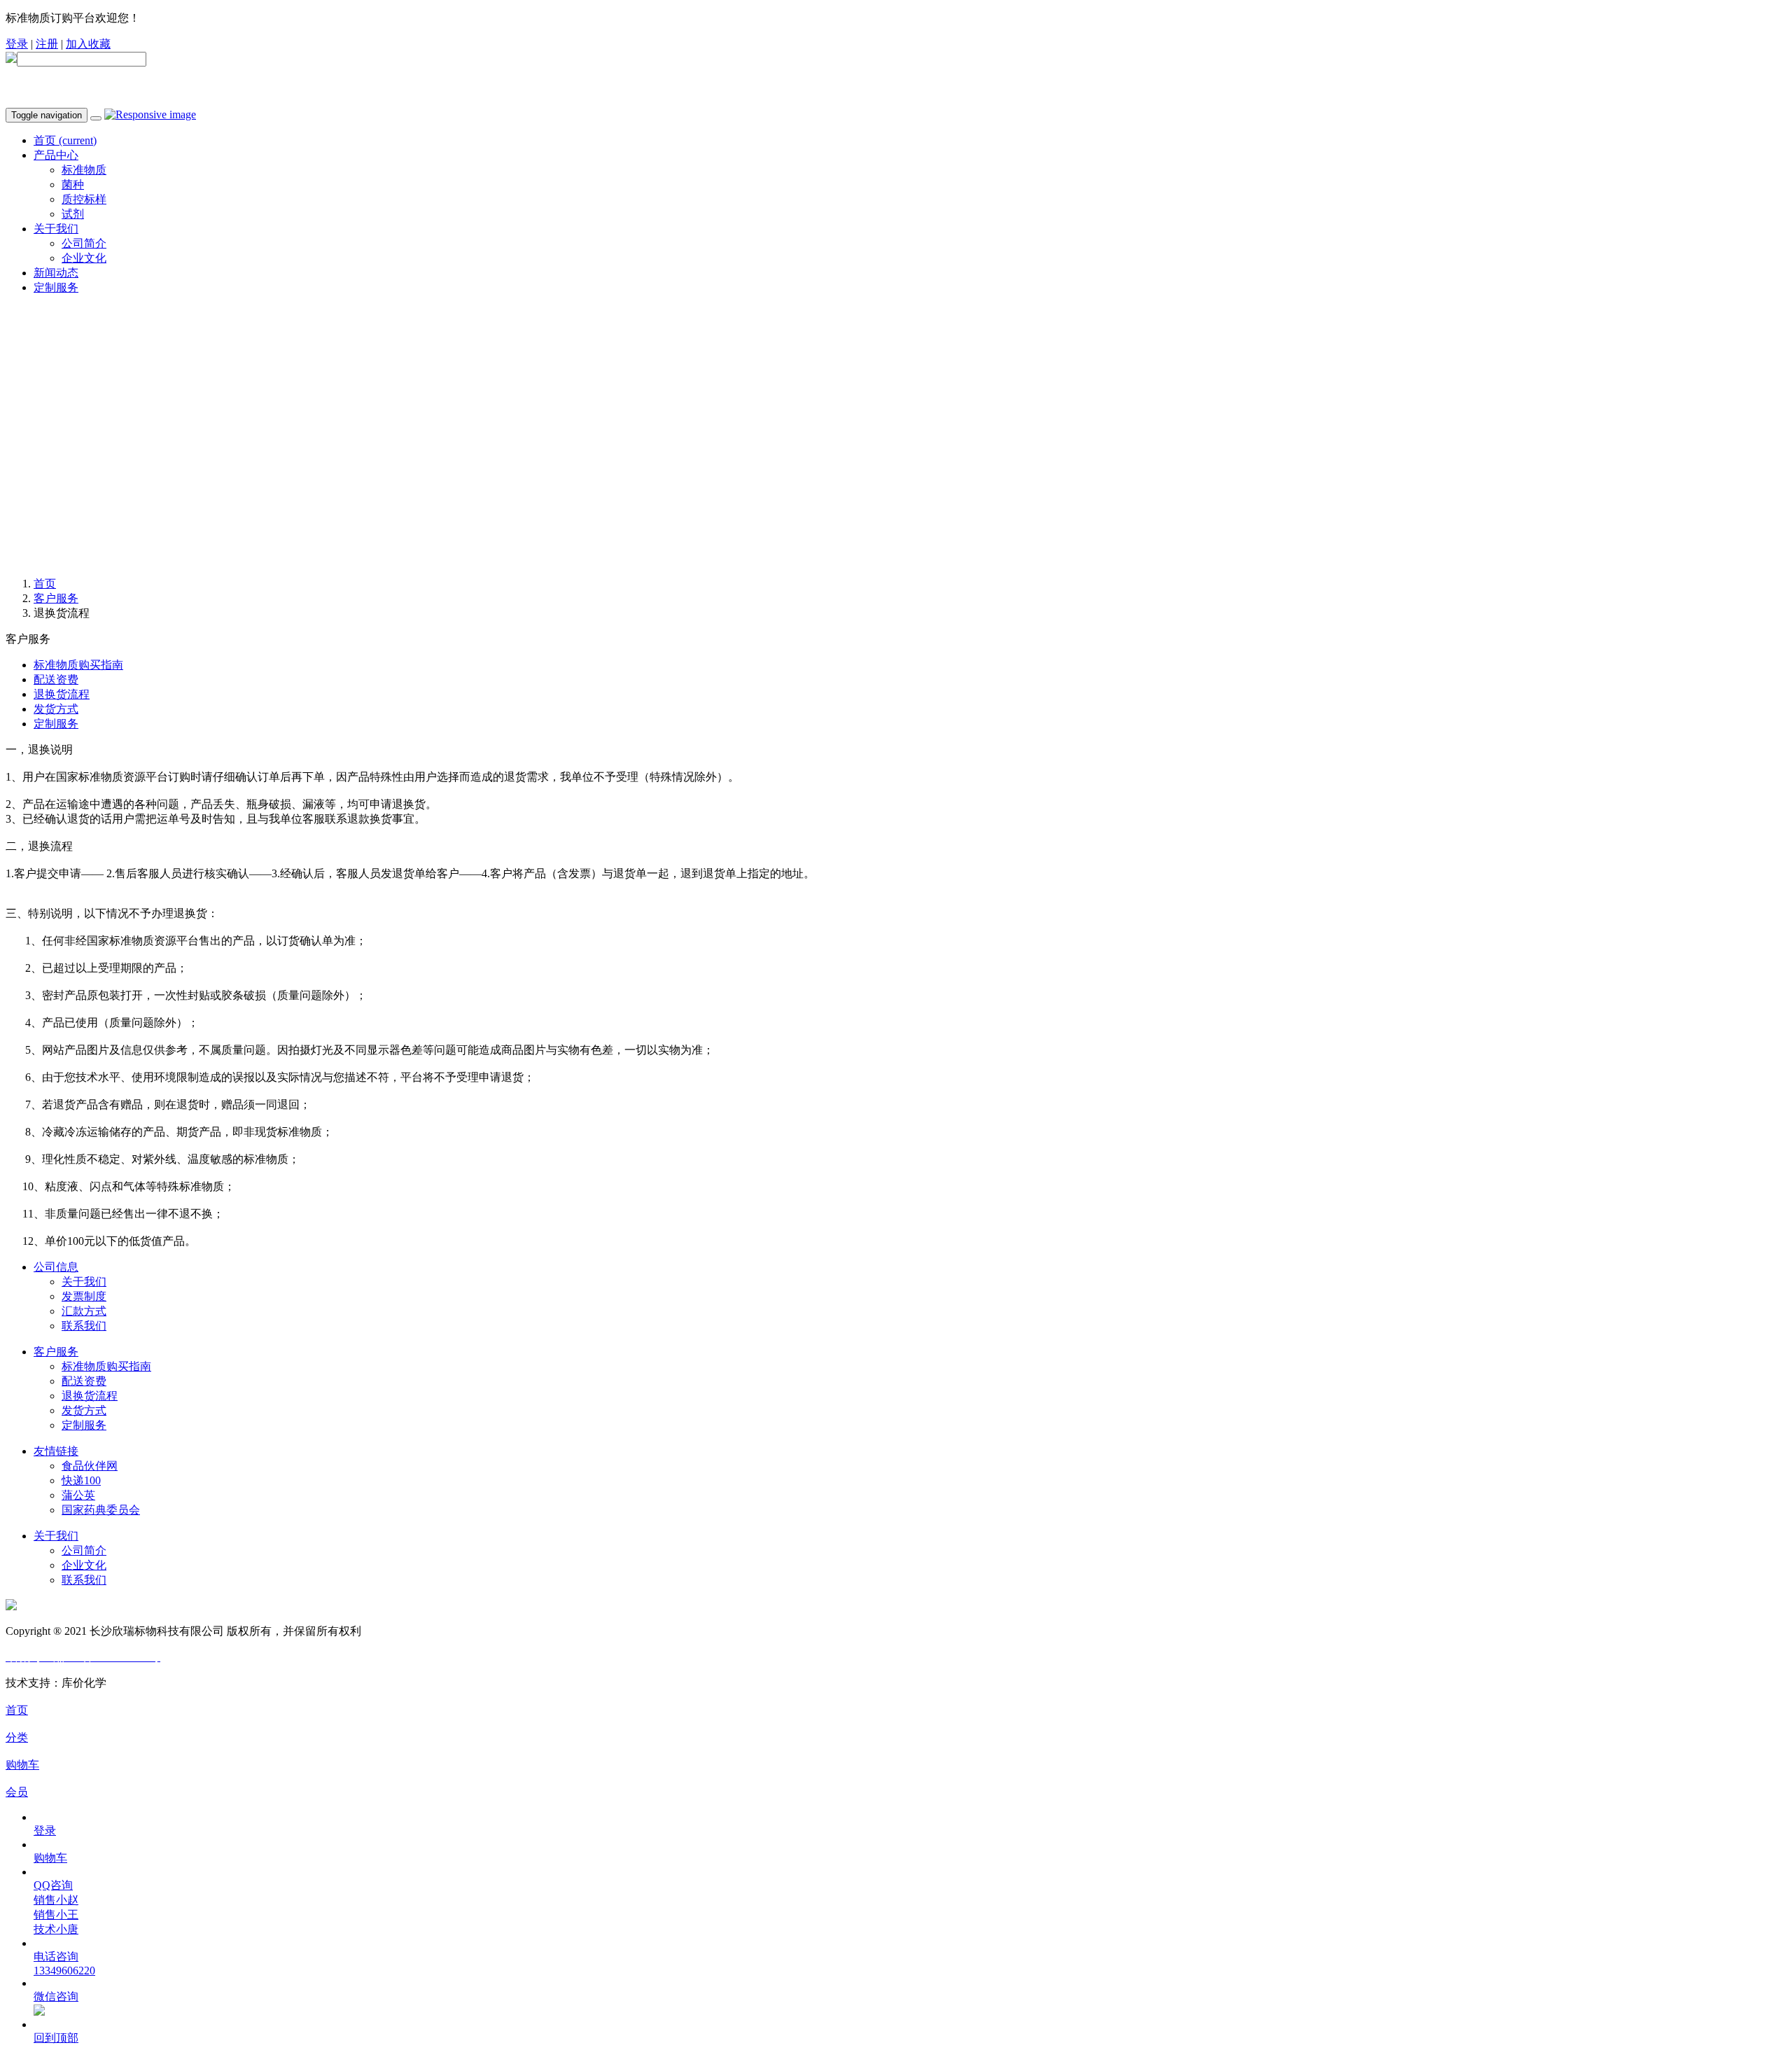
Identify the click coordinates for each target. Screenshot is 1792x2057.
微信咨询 (56, 1996)
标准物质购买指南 (78, 665)
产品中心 (56, 155)
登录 (17, 44)
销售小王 (56, 1915)
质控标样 (84, 199)
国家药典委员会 (101, 1510)
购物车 (22, 1765)
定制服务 (56, 287)
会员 (17, 1792)
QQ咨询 (53, 1885)
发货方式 (56, 709)
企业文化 (84, 258)
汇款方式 (84, 1311)
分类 (17, 1737)
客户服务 (56, 598)
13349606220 (64, 1971)
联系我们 (84, 1326)
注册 (47, 44)
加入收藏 (88, 44)
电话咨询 (56, 1957)
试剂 (73, 214)
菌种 (73, 184)
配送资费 (56, 679)
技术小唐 (56, 1929)
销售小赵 (56, 1900)
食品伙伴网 (90, 1466)
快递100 (81, 1480)
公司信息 (56, 1267)
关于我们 (56, 229)
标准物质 (84, 170)
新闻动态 (56, 273)
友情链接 (56, 1451)
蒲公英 (78, 1495)
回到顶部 (56, 2038)
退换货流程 (62, 694)
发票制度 (84, 1296)
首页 (65, 140)
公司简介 (84, 243)
